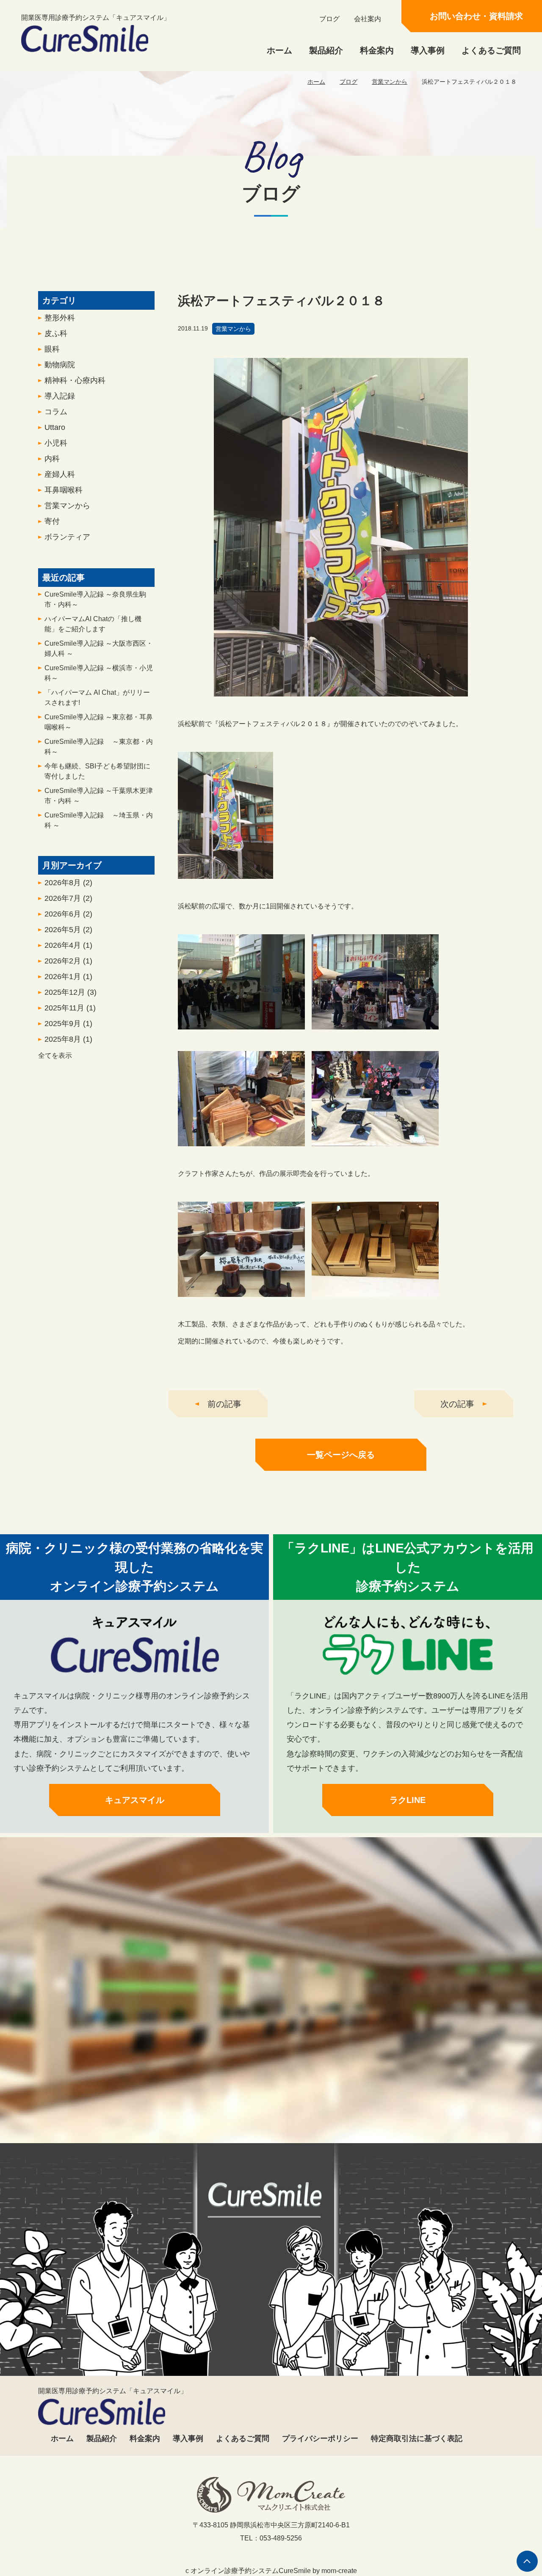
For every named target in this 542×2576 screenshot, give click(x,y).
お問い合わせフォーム (348, 2106)
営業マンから (390, 82)
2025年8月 (68, 1039)
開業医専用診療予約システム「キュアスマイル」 (96, 18)
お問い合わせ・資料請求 (476, 16)
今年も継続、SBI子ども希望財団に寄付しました (97, 771)
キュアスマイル (135, 1800)
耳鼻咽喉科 (64, 490)
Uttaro (55, 427)
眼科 (52, 349)
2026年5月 (68, 930)
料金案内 (377, 50)
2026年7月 (68, 898)
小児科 (56, 443)
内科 (52, 459)
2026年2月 (68, 961)
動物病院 (60, 365)
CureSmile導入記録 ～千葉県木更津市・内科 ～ (99, 796)
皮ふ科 (56, 333)
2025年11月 (70, 1008)
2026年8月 (68, 883)
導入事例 (428, 50)
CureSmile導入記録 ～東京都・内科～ (99, 747)
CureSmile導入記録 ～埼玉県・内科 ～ (99, 820)
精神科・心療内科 (75, 380)
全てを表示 (55, 1055)
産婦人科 (60, 474)
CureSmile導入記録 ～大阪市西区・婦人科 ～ (99, 648)
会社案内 (368, 19)
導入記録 (60, 396)
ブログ (329, 19)
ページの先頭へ (527, 2561)
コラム (56, 412)
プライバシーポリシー (320, 2438)
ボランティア (67, 537)
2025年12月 (71, 992)
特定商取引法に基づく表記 (417, 2438)
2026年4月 (68, 945)
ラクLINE (408, 1800)
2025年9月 (68, 1024)
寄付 (52, 521)
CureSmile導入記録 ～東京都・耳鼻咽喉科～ (99, 722)
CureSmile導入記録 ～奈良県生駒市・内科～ (95, 599)
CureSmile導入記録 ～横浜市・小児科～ (99, 673)
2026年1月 (68, 977)
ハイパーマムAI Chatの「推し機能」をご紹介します (93, 624)
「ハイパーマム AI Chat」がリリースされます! (97, 698)
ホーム (279, 50)
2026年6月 (68, 914)
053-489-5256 (190, 2106)
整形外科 (60, 318)
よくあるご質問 (491, 50)
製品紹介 (326, 50)
